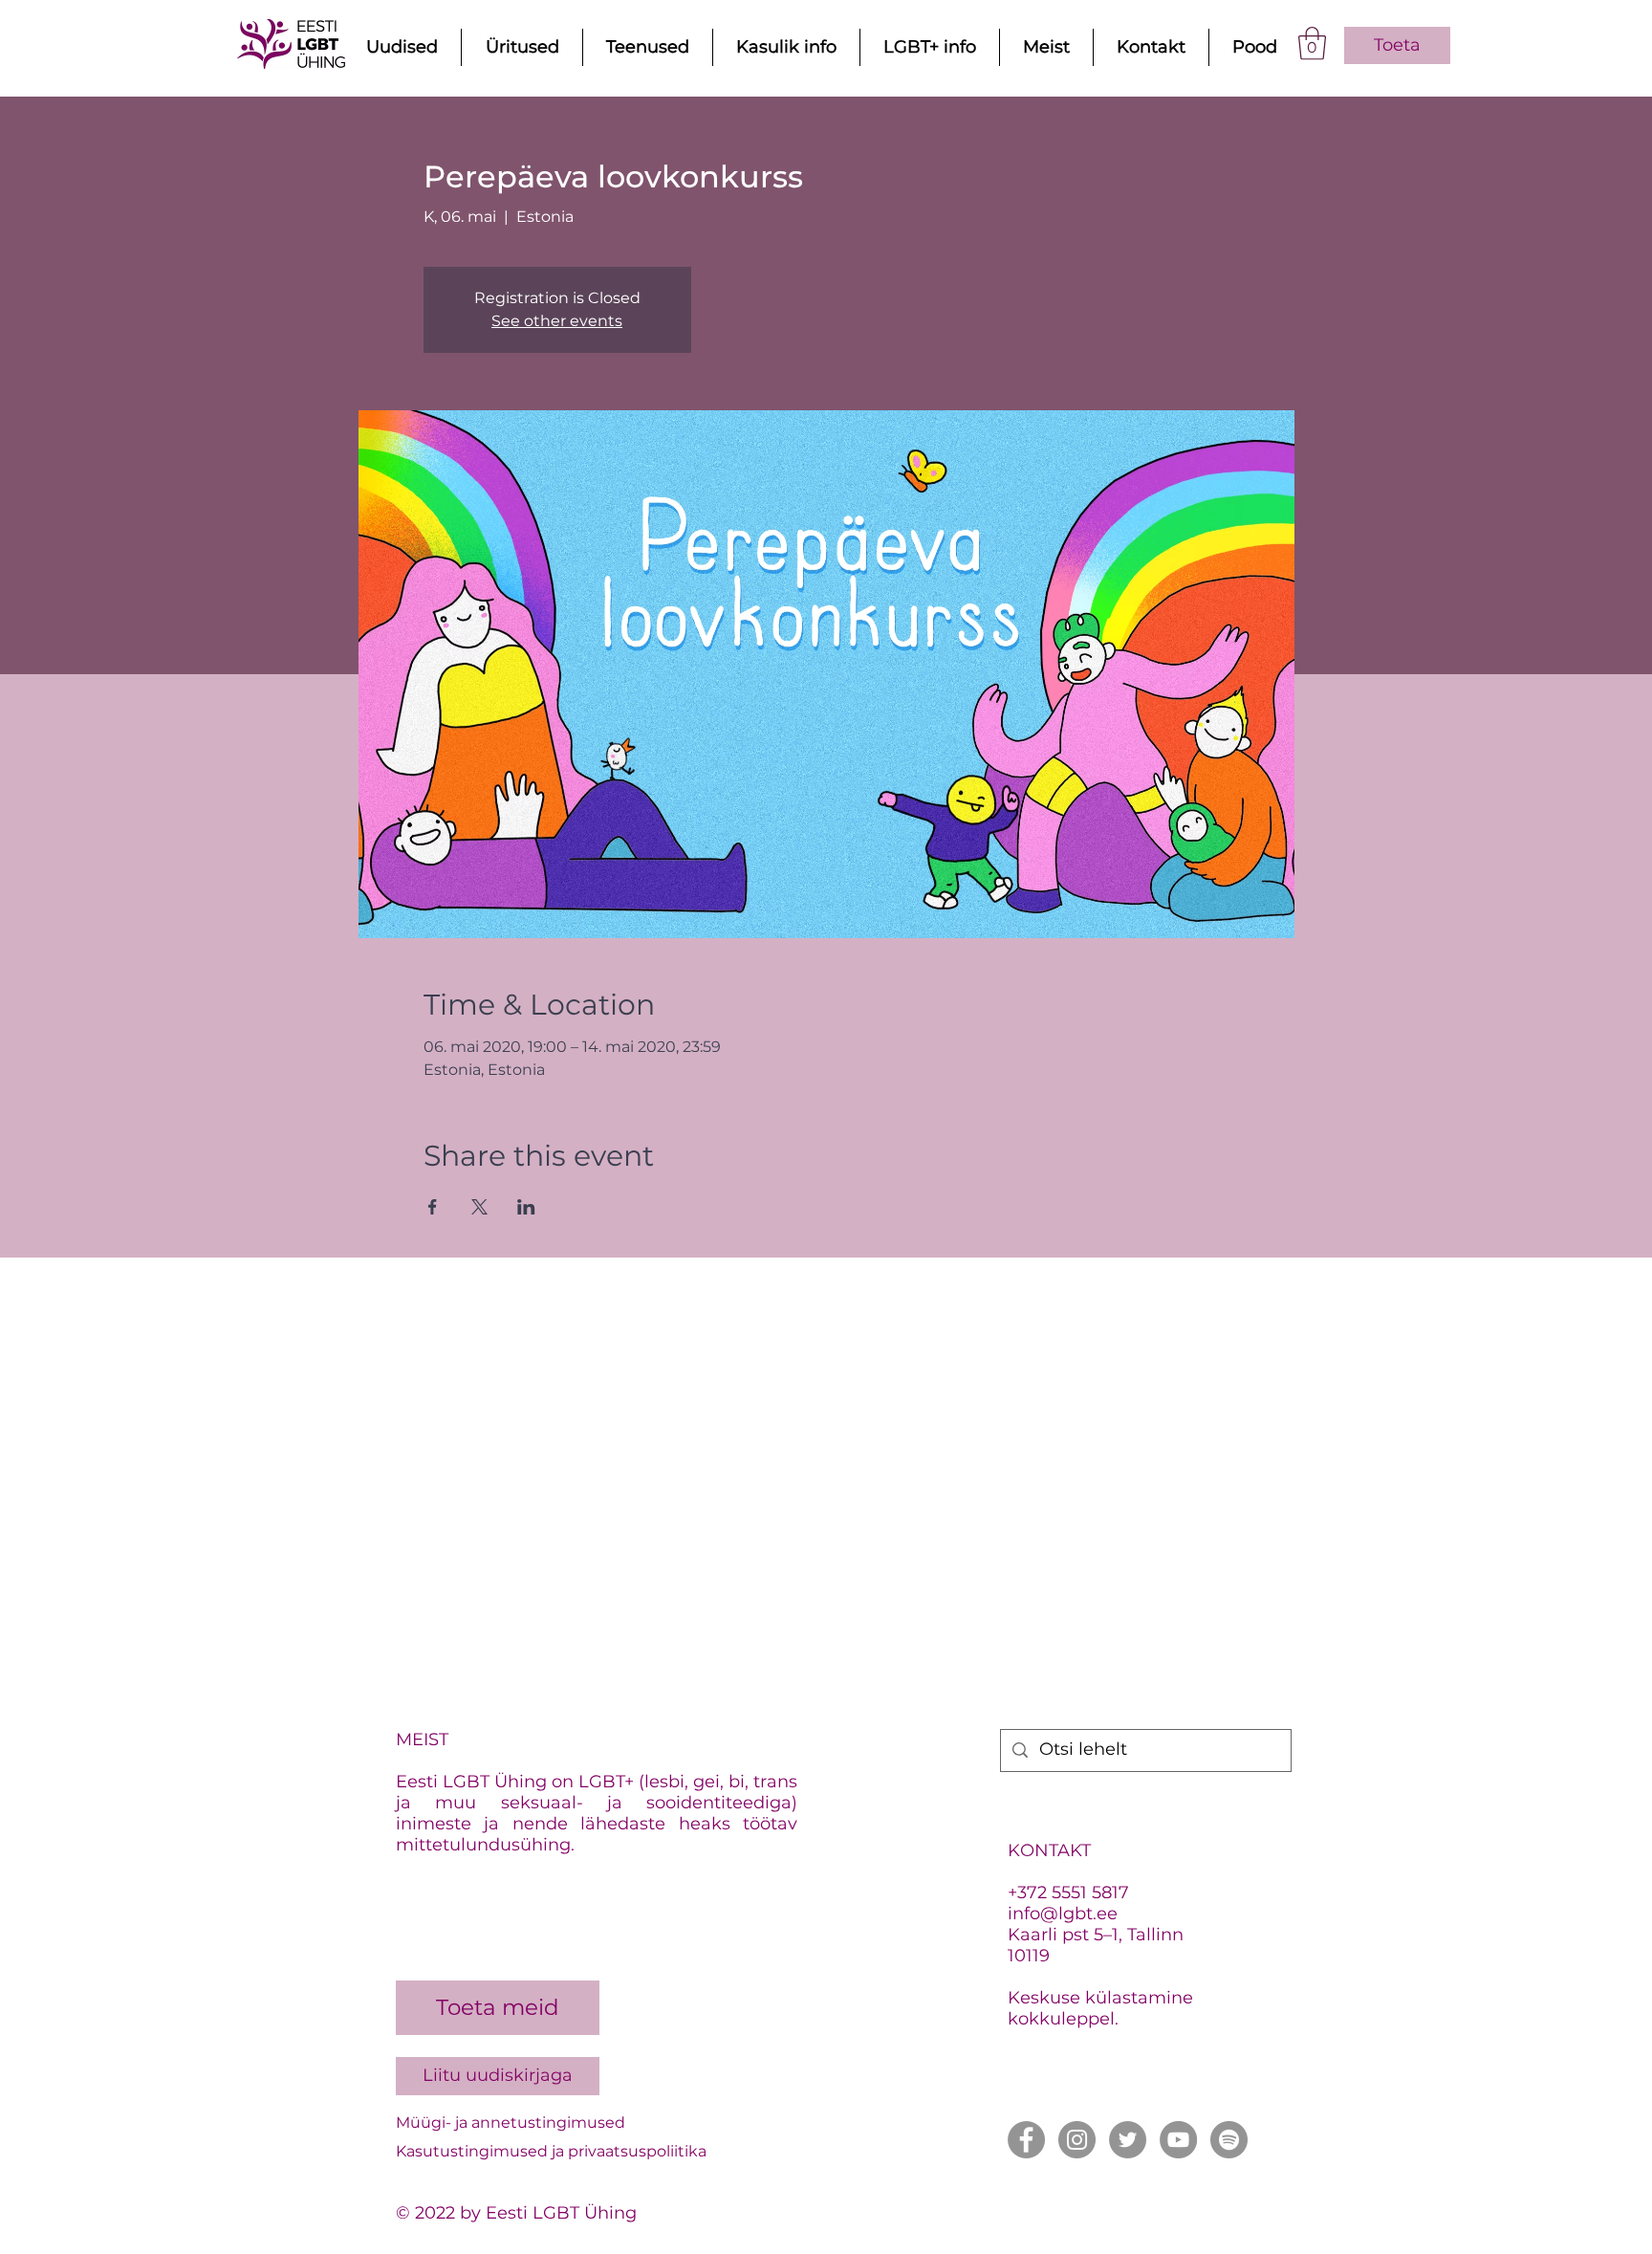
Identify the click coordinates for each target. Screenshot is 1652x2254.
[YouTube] (1178, 2140)
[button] (1312, 44)
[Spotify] (1229, 2140)
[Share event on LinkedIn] (526, 1207)
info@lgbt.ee (1063, 1914)
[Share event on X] (479, 1207)
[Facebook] (1026, 2140)
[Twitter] (1128, 2140)
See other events (557, 321)
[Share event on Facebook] (433, 1207)
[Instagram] (1077, 2140)
